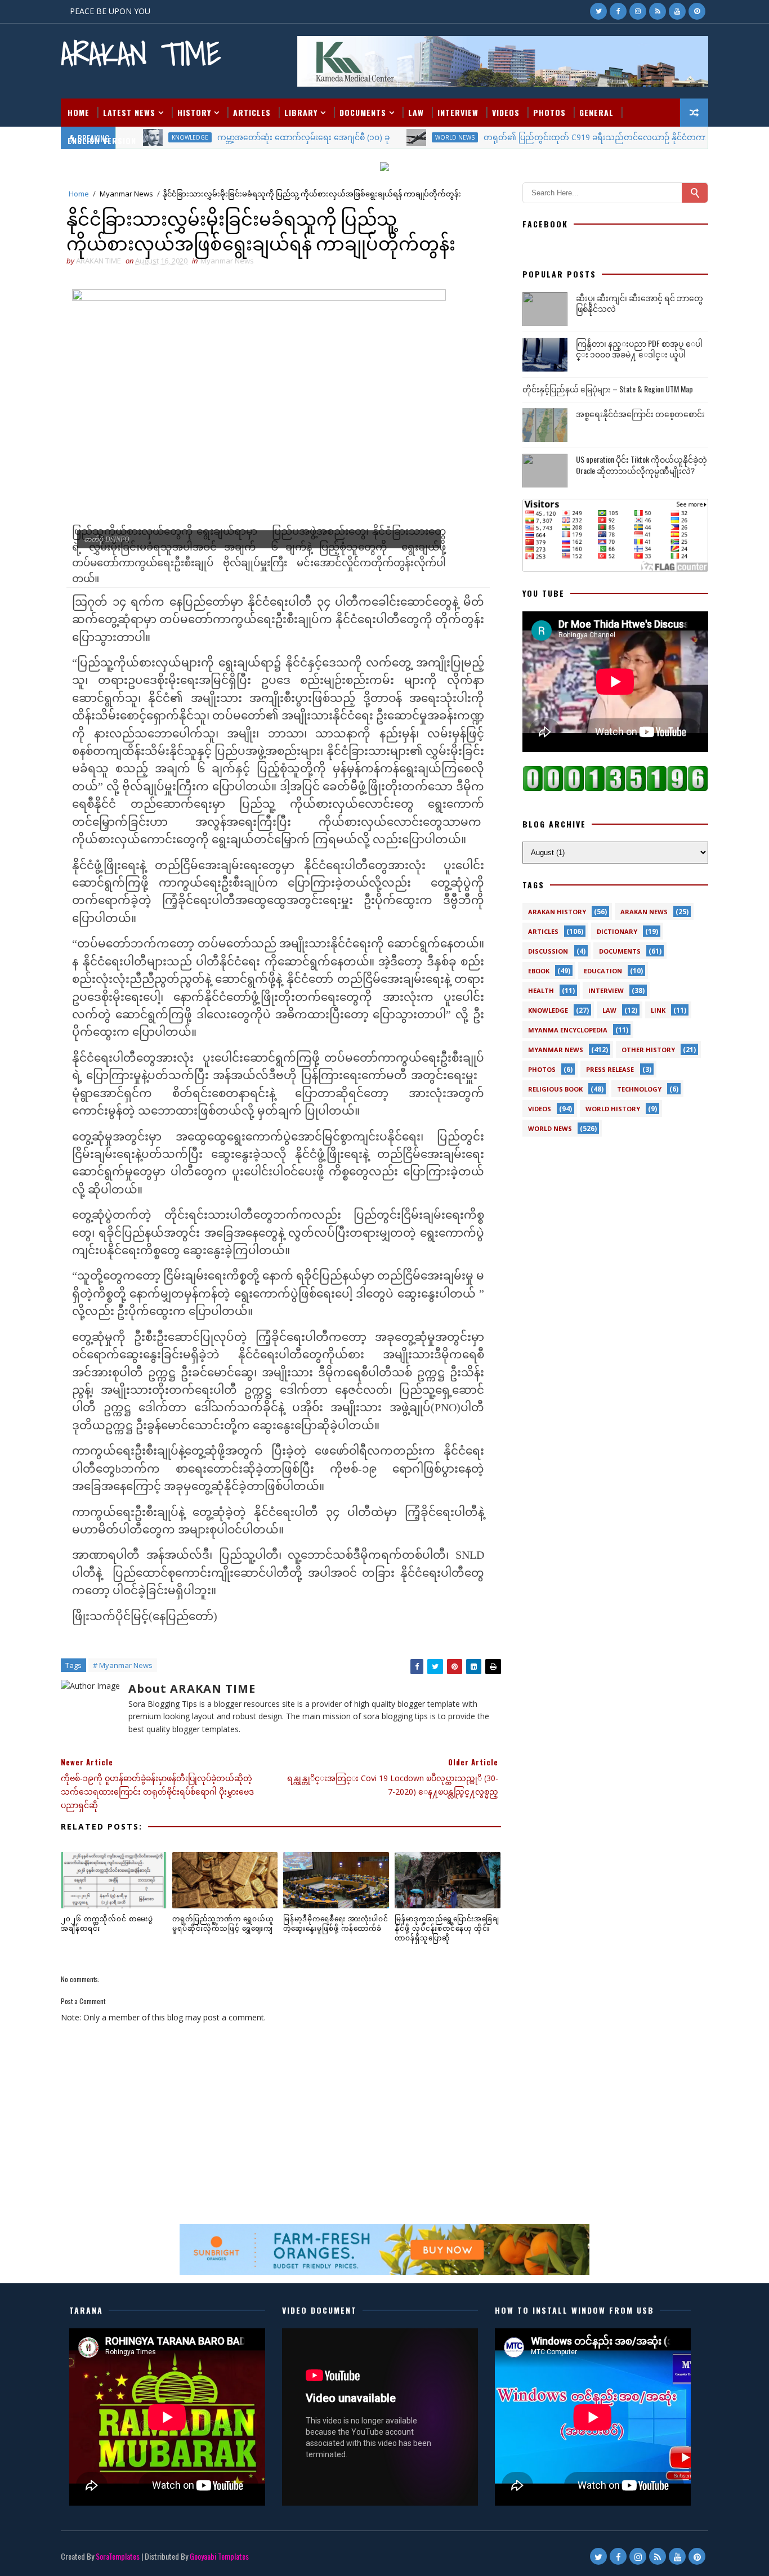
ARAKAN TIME (141, 54)
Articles (252, 112)
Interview (458, 112)
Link (658, 1010)
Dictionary (617, 931)
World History (613, 1109)
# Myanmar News (123, 1665)
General (596, 112)
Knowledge (548, 1010)
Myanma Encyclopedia (568, 1030)
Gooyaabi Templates (219, 2556)
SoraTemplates (118, 2556)
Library (301, 112)
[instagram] (638, 11)
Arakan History (557, 912)
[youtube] (677, 11)
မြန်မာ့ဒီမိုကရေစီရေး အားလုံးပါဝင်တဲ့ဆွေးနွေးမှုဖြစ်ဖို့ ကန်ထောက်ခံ (336, 1923)
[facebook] (618, 11)
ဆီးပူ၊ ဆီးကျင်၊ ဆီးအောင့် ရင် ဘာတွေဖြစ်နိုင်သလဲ (640, 303)
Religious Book (555, 1089)
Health (541, 990)
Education (603, 971)
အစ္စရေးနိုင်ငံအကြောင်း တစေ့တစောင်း (640, 413)
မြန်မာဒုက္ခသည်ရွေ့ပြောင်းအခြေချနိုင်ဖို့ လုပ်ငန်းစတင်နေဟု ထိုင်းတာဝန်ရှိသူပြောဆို (447, 1928)
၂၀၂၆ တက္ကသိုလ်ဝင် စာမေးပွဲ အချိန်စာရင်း (107, 1923)
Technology (639, 1089)
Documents (363, 112)
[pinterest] (697, 11)
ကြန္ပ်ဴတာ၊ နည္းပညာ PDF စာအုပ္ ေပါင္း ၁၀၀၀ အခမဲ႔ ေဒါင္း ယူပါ (639, 349)
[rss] (658, 11)
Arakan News (644, 912)
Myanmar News (126, 194)
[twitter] (598, 11)
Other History (648, 1050)
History (194, 112)
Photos (549, 112)
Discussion (548, 951)
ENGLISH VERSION (102, 140)
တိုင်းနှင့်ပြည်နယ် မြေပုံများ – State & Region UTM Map (608, 389)
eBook (539, 971)
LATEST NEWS (129, 112)
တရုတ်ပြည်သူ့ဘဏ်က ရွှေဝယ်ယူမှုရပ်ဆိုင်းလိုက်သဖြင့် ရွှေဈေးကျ (223, 1923)
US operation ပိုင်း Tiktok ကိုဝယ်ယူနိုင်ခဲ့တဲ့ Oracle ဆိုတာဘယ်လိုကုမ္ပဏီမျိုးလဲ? (641, 465)
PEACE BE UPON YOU (110, 11)
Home (79, 112)
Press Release (610, 1069)
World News (550, 1128)
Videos (506, 112)
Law (416, 112)
